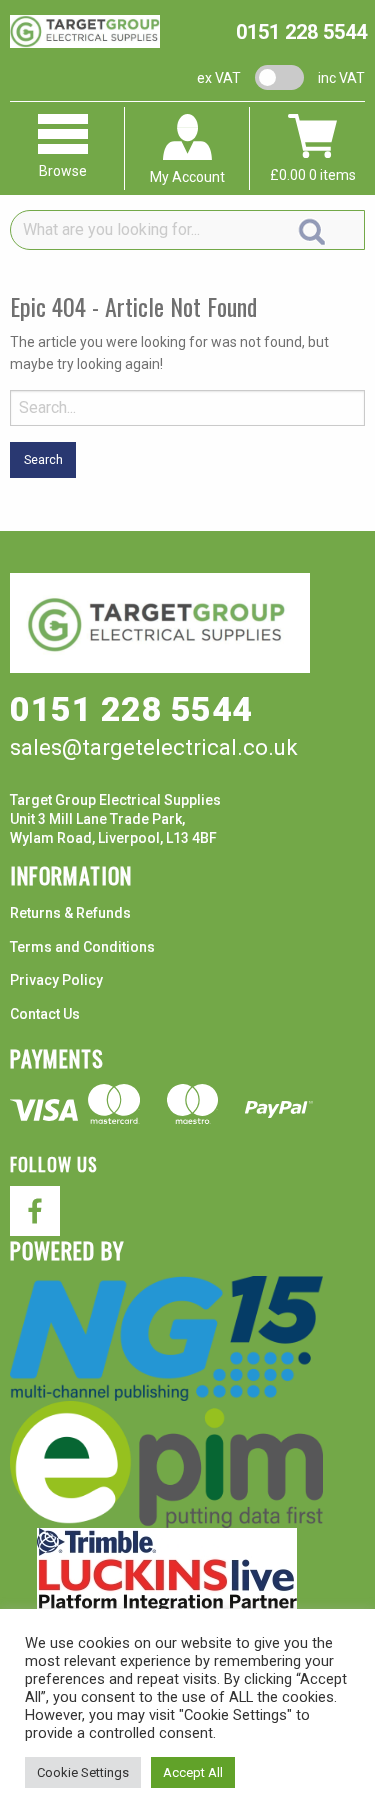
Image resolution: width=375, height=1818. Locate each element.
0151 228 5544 (301, 32)
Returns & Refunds (70, 913)
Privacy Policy (56, 980)
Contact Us (45, 1014)
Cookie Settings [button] (83, 1772)
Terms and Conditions (82, 947)
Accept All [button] (193, 1772)
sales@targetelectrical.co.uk (154, 747)
